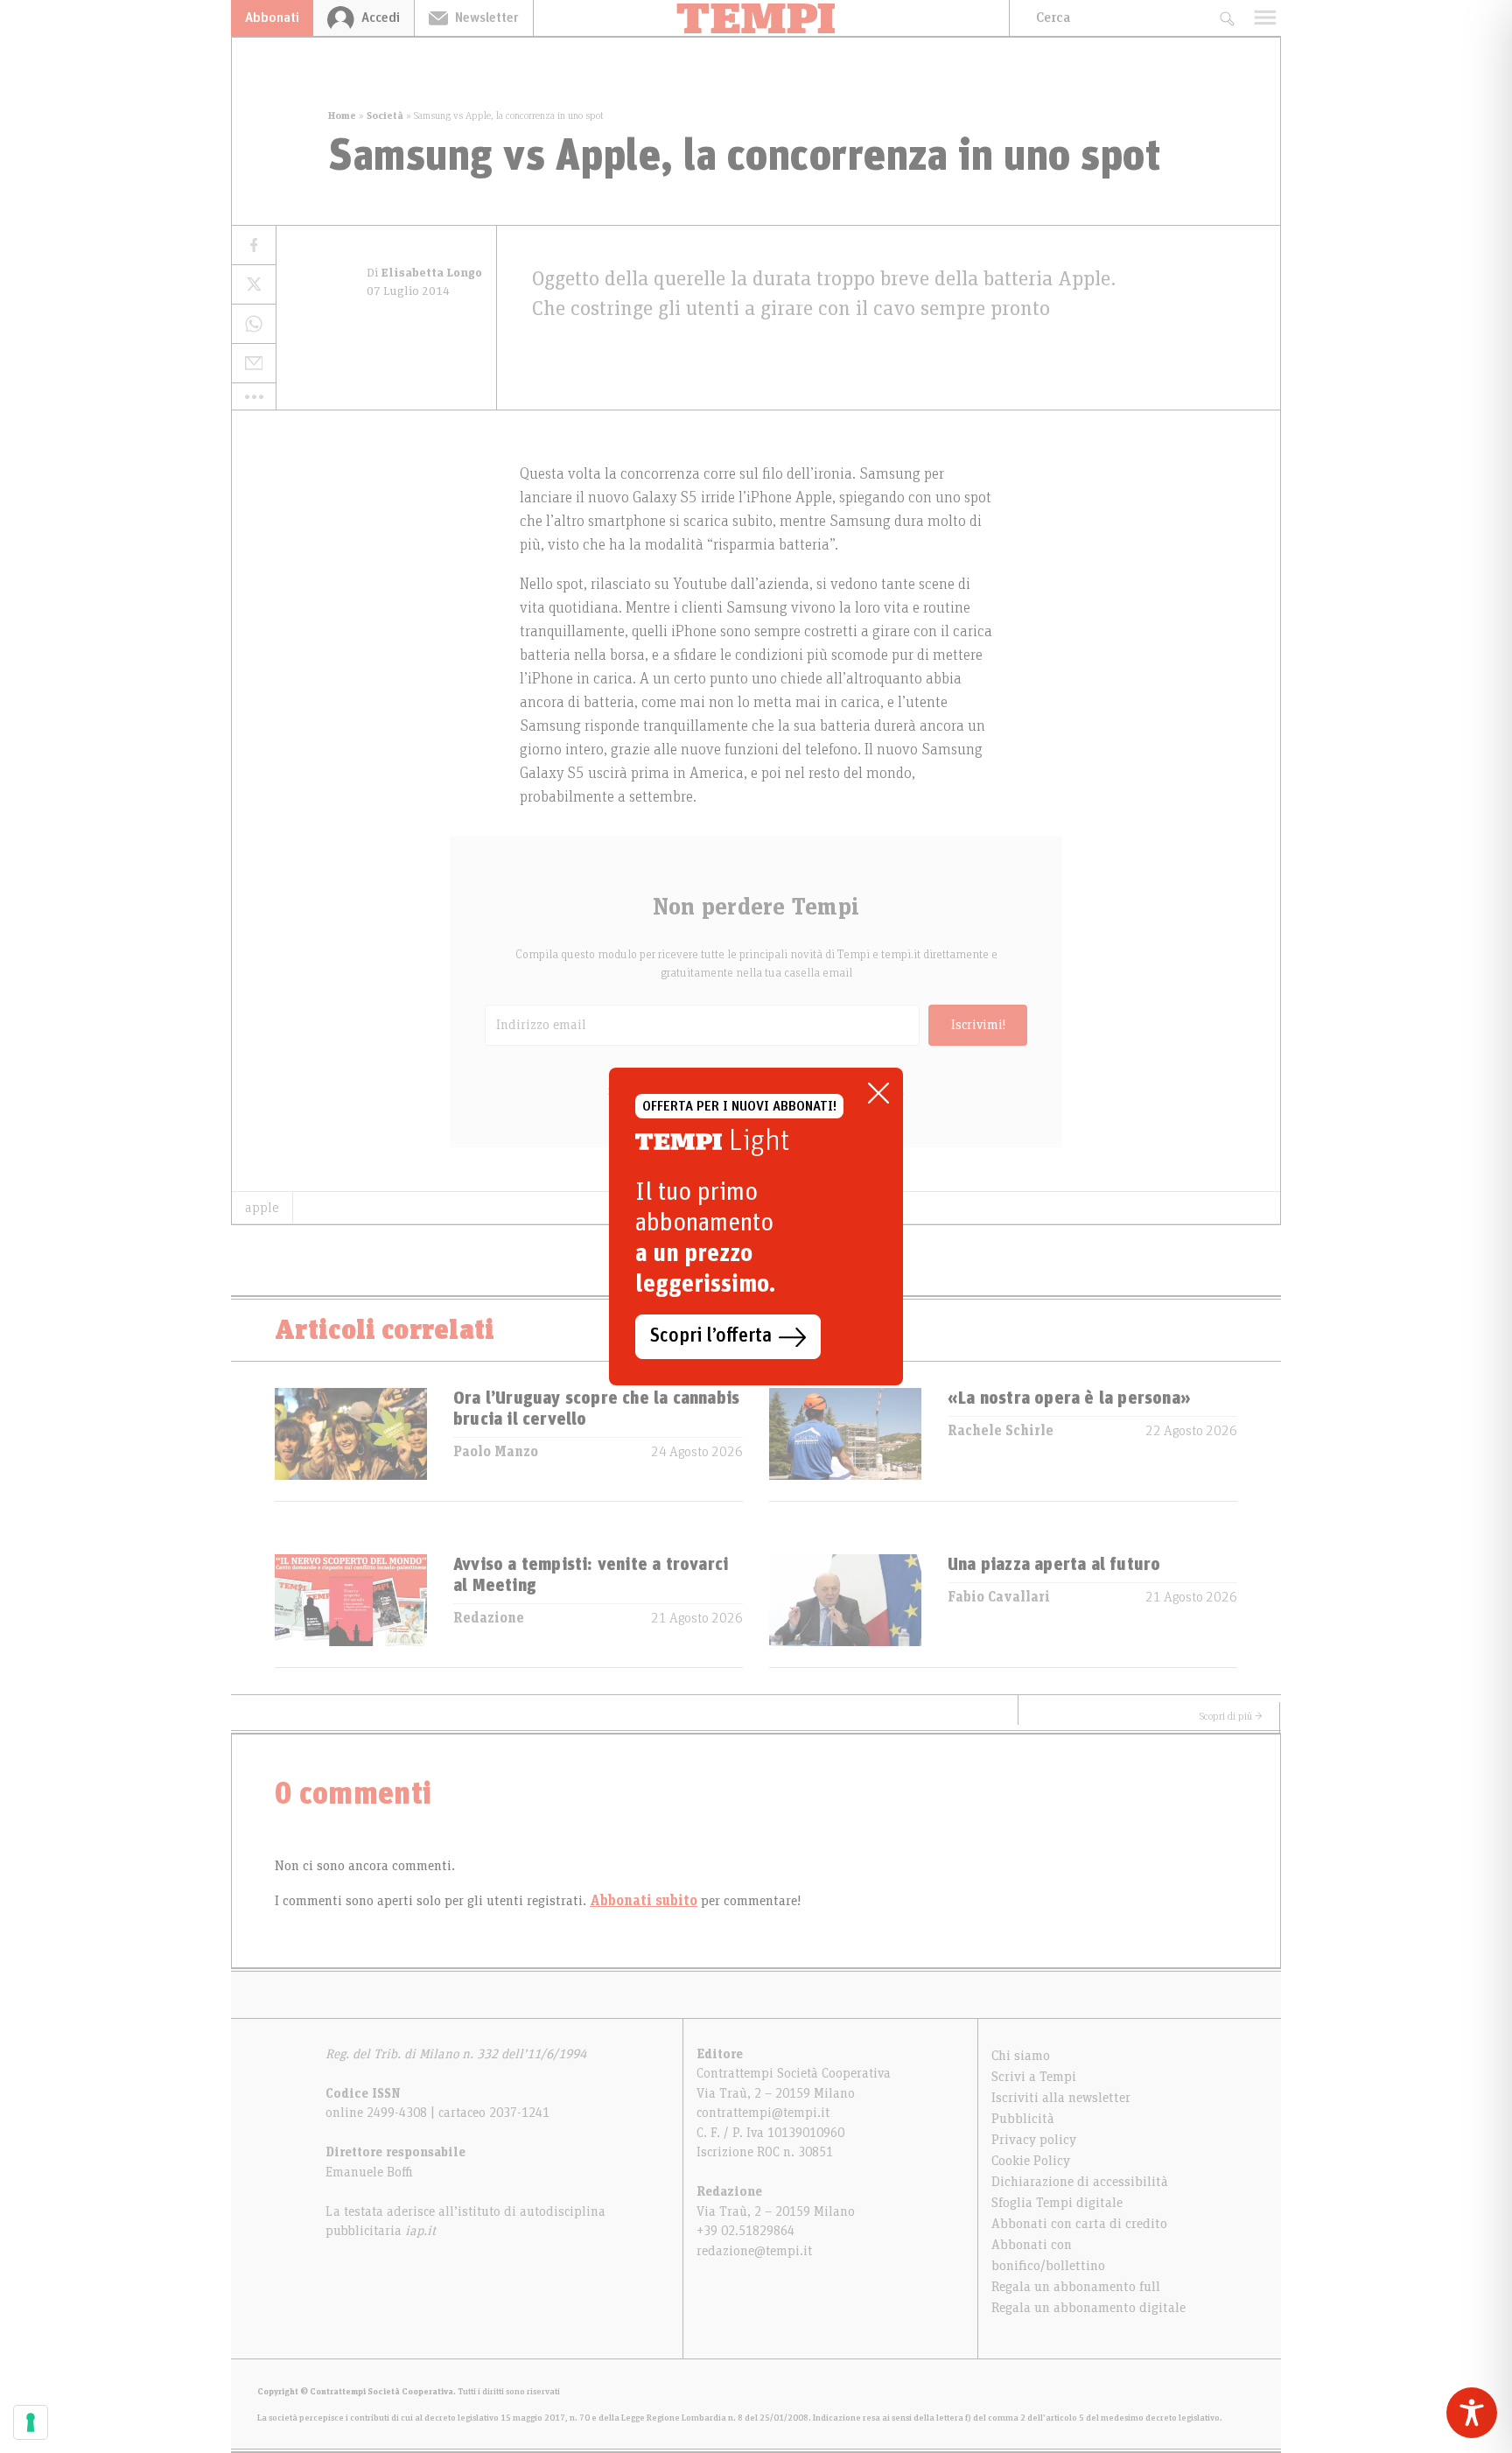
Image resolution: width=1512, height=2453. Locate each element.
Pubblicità (1023, 2119)
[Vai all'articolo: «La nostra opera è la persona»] (845, 1444)
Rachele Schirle (1001, 1431)
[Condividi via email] (254, 364)
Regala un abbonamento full (1076, 2287)
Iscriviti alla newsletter (1061, 2098)
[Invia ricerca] (1226, 18)
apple (262, 1208)
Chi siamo (1021, 2056)
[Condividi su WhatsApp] (254, 324)
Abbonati (272, 18)
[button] (254, 396)
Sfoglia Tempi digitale (1057, 2203)
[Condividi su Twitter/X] (254, 285)
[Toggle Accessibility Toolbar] (1472, 2413)
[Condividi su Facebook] (254, 245)
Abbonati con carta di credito (1079, 2224)
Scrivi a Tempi (1034, 2077)
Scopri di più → (1231, 1716)
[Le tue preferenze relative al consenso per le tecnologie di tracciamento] (31, 2422)
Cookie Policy (1031, 2161)
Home (342, 116)
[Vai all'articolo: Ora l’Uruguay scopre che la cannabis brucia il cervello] (351, 1444)
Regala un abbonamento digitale (1088, 2308)
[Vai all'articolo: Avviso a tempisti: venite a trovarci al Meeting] (351, 1611)
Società (385, 116)
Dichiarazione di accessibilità (1080, 2182)
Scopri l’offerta (711, 1336)
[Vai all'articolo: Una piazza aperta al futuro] (845, 1611)
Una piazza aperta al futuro (1054, 1565)
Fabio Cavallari (999, 1597)
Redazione (489, 1618)
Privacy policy (1034, 2140)
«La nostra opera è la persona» (1069, 1398)
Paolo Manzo (496, 1452)
